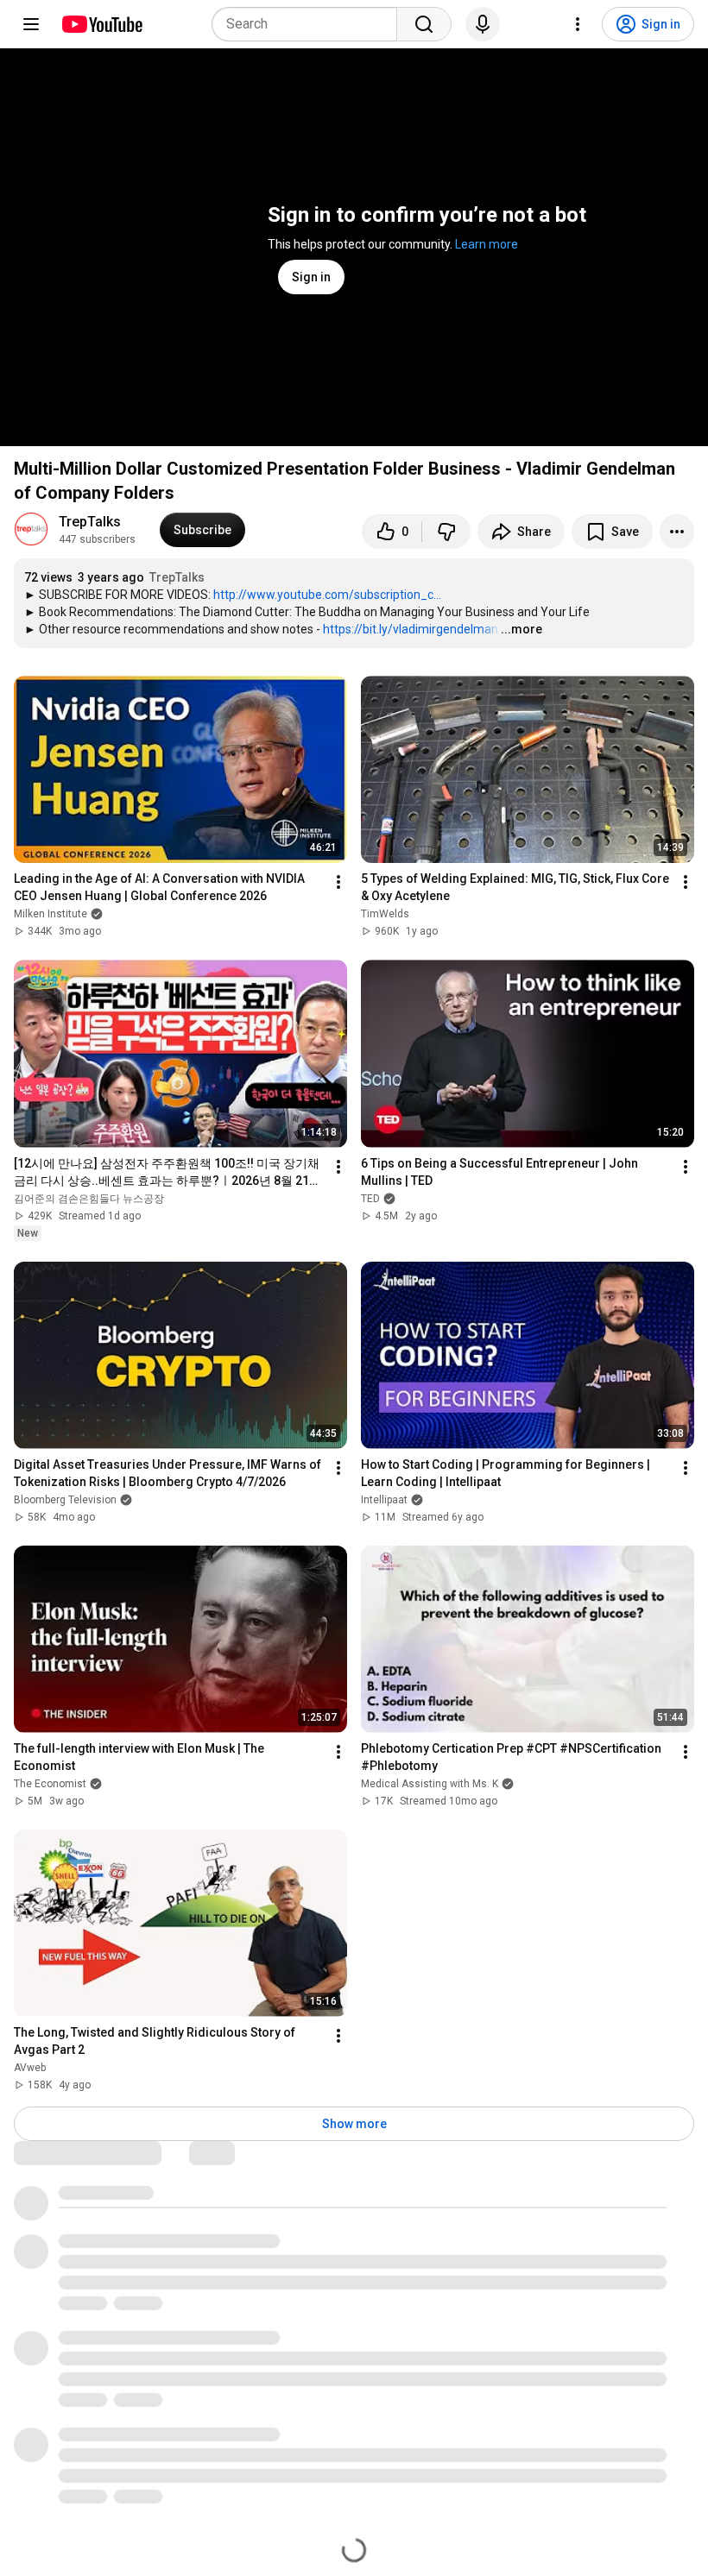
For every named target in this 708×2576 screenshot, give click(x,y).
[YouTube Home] (101, 24)
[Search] (424, 24)
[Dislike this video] (446, 532)
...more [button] (522, 629)
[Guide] (31, 24)
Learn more (487, 244)
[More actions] (677, 532)
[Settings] (578, 24)
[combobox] (310, 24)
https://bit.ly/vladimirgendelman (411, 629)
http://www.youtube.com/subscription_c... (327, 595)
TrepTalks (90, 522)
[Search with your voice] (483, 24)
